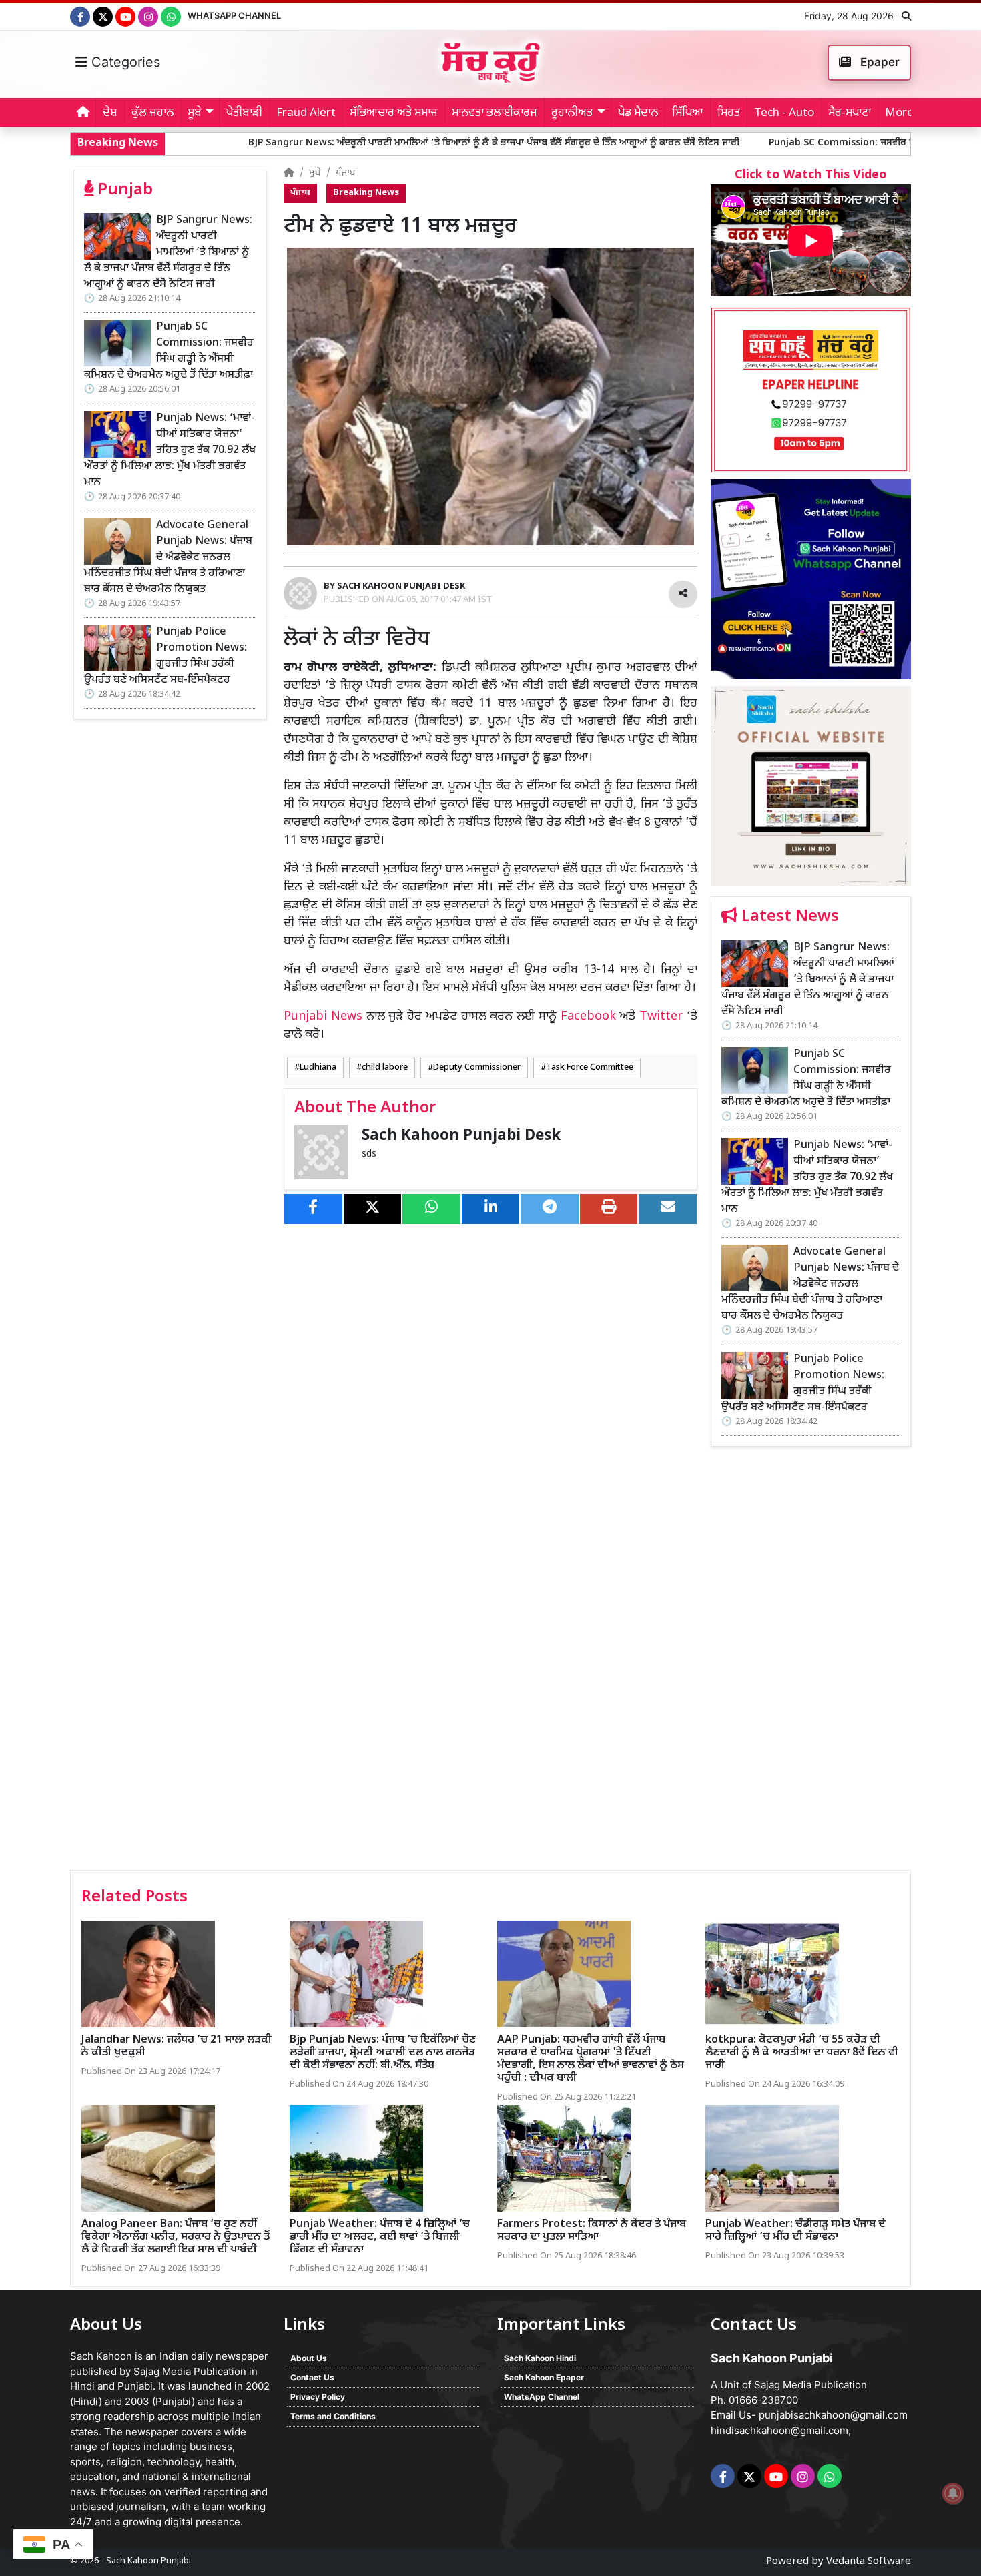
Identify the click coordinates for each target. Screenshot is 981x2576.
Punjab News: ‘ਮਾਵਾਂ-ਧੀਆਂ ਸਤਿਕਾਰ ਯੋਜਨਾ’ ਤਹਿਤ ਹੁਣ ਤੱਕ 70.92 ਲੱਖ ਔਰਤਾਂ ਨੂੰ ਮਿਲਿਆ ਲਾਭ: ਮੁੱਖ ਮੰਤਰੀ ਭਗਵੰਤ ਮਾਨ (170, 451)
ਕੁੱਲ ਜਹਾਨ (152, 113)
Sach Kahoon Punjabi (148, 2561)
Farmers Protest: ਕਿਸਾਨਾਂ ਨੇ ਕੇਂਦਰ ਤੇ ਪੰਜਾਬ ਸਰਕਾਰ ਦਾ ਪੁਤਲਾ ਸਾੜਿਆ (592, 2231)
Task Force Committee (590, 1068)
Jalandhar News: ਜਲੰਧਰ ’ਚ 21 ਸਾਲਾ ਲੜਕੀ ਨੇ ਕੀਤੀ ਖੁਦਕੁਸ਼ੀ (177, 2047)
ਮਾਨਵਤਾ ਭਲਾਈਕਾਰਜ (495, 113)
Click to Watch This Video (811, 175)
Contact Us (312, 2377)
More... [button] (903, 113)
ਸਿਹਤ (729, 113)
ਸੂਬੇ (315, 173)
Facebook (588, 1017)
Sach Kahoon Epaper (544, 2377)
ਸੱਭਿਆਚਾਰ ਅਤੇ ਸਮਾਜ (394, 113)
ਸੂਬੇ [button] (195, 113)
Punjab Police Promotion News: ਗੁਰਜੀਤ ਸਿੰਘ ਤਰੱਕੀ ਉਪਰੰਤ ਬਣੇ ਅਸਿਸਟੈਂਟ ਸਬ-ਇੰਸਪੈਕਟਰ (166, 656)
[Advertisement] (811, 1663)
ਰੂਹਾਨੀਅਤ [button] (572, 113)
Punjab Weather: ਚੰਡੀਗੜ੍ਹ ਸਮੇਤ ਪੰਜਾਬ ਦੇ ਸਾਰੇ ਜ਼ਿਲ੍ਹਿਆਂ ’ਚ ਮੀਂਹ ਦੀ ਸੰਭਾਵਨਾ (795, 2231)
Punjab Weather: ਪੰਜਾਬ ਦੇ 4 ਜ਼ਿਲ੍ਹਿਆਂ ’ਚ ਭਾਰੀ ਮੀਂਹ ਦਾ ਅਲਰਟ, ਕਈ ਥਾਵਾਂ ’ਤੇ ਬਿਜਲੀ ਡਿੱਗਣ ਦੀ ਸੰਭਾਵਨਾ (380, 2237)
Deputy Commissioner (477, 1068)
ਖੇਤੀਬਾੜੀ (244, 113)
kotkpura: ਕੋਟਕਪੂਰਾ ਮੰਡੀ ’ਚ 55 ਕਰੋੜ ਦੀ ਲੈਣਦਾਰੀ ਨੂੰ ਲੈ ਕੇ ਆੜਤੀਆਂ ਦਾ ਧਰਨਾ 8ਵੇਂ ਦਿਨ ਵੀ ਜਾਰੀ (802, 2053)
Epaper (879, 62)
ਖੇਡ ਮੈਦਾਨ (638, 113)
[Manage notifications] (953, 2493)
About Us (309, 2358)
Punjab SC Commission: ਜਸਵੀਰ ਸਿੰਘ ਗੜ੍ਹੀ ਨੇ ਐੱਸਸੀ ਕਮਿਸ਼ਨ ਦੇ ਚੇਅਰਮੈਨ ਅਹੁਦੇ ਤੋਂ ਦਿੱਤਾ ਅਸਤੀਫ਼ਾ (169, 351)
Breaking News (366, 193)
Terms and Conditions (333, 2416)
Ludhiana (318, 1068)
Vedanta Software (869, 2562)
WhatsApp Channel (234, 15)
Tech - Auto (784, 113)
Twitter (661, 1017)
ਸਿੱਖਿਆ (688, 113)
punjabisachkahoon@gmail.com (833, 2415)
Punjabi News (323, 1017)
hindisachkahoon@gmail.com (779, 2430)
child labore (385, 1068)
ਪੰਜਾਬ (346, 173)
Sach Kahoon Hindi (540, 2358)
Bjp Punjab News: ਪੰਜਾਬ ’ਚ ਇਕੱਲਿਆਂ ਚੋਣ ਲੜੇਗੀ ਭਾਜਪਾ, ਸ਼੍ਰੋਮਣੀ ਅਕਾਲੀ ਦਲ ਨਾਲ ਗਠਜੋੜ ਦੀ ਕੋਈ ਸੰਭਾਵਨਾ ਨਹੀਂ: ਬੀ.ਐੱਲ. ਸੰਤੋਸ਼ (383, 2053)
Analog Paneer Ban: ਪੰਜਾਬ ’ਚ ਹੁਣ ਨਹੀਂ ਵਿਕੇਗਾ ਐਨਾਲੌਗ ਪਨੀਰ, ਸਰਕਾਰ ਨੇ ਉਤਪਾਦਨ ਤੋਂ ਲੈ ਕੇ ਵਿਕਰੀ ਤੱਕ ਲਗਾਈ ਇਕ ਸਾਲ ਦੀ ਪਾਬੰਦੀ (176, 2237)
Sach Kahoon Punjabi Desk (461, 1136)
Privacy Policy (318, 2397)
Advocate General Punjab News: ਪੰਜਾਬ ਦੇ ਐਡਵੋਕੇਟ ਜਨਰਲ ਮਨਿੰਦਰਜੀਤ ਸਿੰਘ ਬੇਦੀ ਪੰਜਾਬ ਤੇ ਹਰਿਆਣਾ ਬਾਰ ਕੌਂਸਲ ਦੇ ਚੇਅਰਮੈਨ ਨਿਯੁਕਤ (168, 558)
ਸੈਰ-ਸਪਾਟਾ (850, 113)
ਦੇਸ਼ (110, 113)
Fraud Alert (306, 113)
